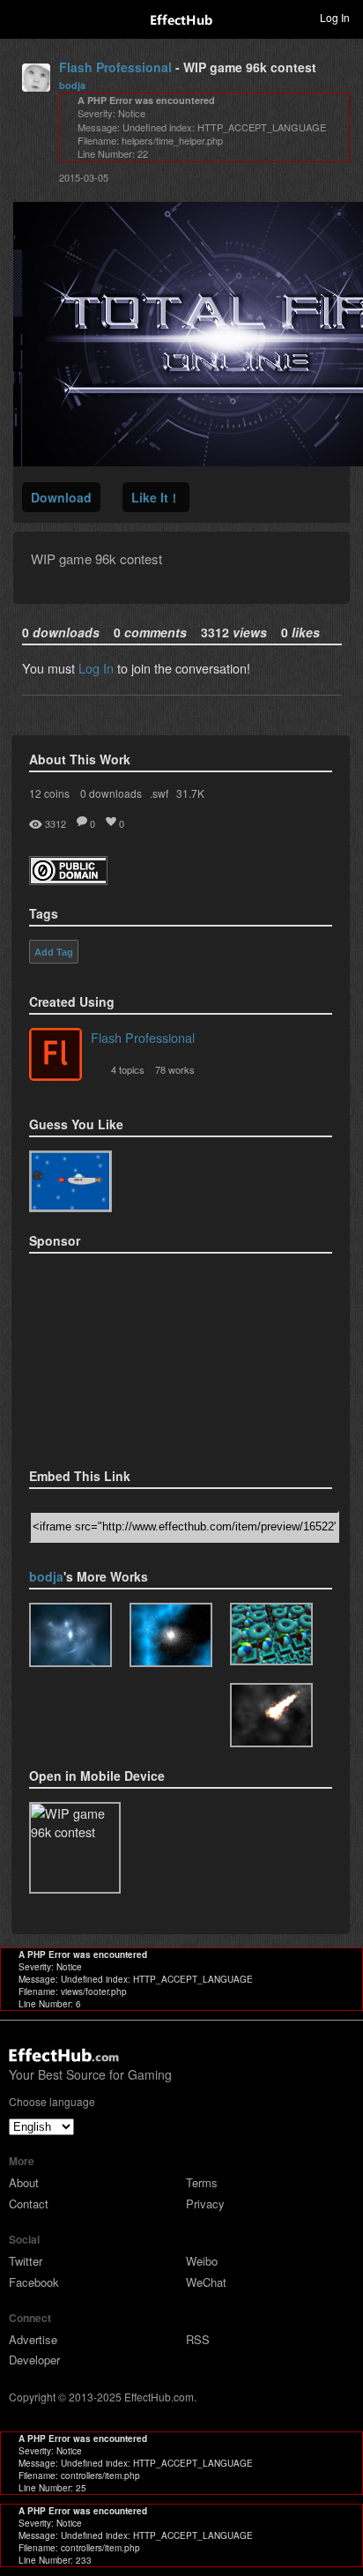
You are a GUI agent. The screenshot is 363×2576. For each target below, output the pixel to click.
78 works (175, 1069)
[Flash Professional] (56, 1056)
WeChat (206, 2282)
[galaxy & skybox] (171, 1635)
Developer (34, 2360)
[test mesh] (271, 1634)
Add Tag (54, 952)
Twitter (26, 2261)
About (24, 2182)
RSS (198, 2339)
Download (61, 497)
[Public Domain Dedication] (68, 879)
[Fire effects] (70, 1181)
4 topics (128, 1069)
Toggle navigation (21, 17)
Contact (29, 2204)
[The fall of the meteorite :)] (271, 1715)
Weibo (202, 2261)
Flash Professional (115, 67)
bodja (72, 85)
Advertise (33, 2339)
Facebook (34, 2282)
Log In (96, 668)
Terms (202, 2182)
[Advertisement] (117, 1355)
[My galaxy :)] (70, 1635)
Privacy (205, 2204)
